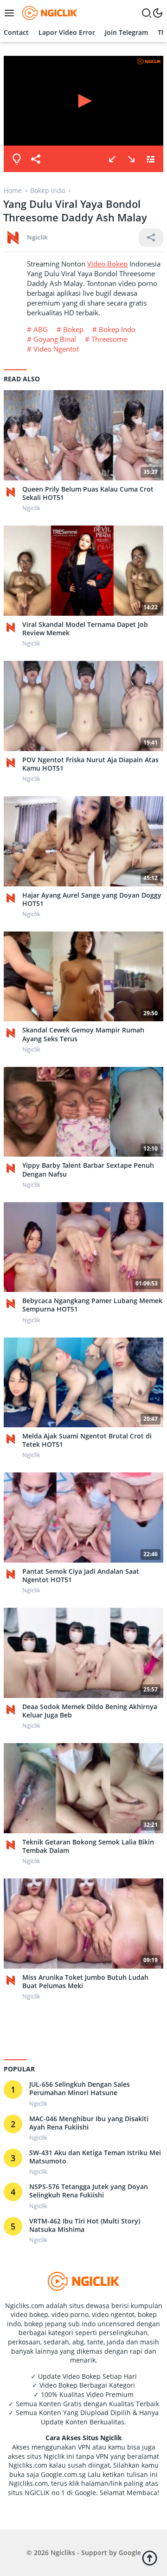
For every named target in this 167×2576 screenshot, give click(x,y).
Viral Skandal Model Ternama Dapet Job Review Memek (85, 629)
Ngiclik (37, 237)
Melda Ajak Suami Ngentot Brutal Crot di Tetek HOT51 (87, 1440)
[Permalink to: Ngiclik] (13, 237)
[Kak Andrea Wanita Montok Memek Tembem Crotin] (131, 159)
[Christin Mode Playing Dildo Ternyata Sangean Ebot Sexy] (112, 159)
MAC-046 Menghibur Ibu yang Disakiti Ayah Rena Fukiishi (89, 2123)
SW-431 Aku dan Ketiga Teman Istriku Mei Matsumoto (95, 2157)
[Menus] (12, 13)
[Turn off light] (17, 159)
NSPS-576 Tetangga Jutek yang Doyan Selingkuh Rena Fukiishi (89, 2191)
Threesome (109, 339)
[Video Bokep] (48, 12)
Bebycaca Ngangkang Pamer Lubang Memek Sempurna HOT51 (92, 1305)
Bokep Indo (117, 329)
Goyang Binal (55, 339)
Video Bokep (107, 264)
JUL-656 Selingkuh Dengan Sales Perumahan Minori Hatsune (80, 2089)
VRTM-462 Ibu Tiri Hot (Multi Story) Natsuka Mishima (85, 2225)
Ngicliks (63, 2553)
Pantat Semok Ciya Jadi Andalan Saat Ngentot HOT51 (81, 1576)
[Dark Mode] (158, 13)
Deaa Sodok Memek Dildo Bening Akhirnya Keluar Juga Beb (90, 1711)
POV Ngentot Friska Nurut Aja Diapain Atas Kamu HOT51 (90, 764)
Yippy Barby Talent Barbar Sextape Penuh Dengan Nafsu (88, 1170)
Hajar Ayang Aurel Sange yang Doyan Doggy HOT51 (92, 899)
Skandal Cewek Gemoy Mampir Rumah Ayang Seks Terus (83, 1034)
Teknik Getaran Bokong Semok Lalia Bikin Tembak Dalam (88, 1846)
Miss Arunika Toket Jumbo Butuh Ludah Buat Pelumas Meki (85, 1982)
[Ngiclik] (13, 492)
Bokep (73, 329)
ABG (41, 329)
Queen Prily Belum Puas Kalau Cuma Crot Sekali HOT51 (88, 493)
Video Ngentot (56, 349)
